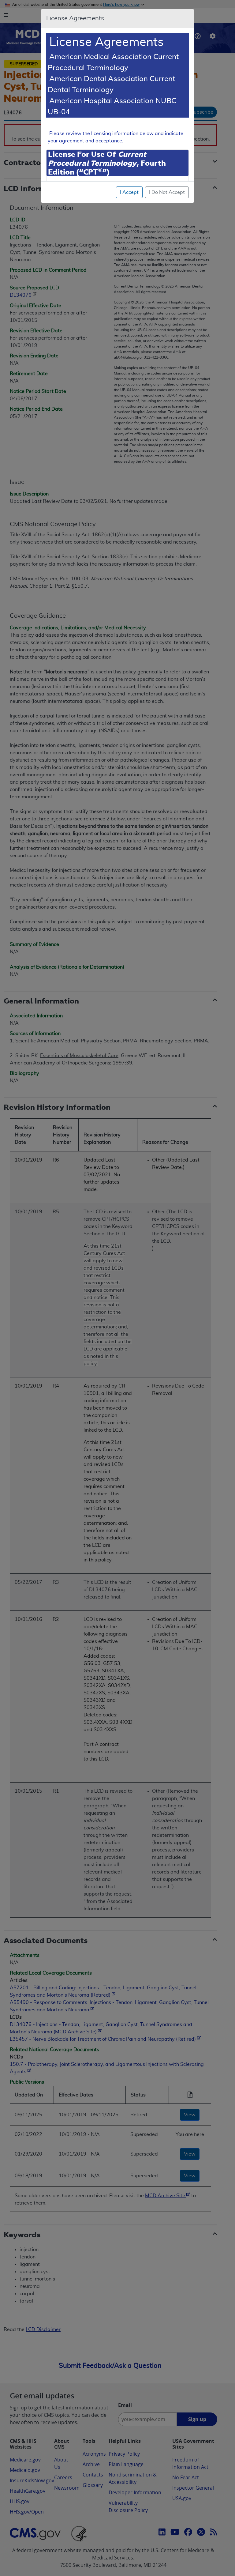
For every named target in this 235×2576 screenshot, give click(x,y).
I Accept (129, 192)
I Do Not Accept (167, 192)
